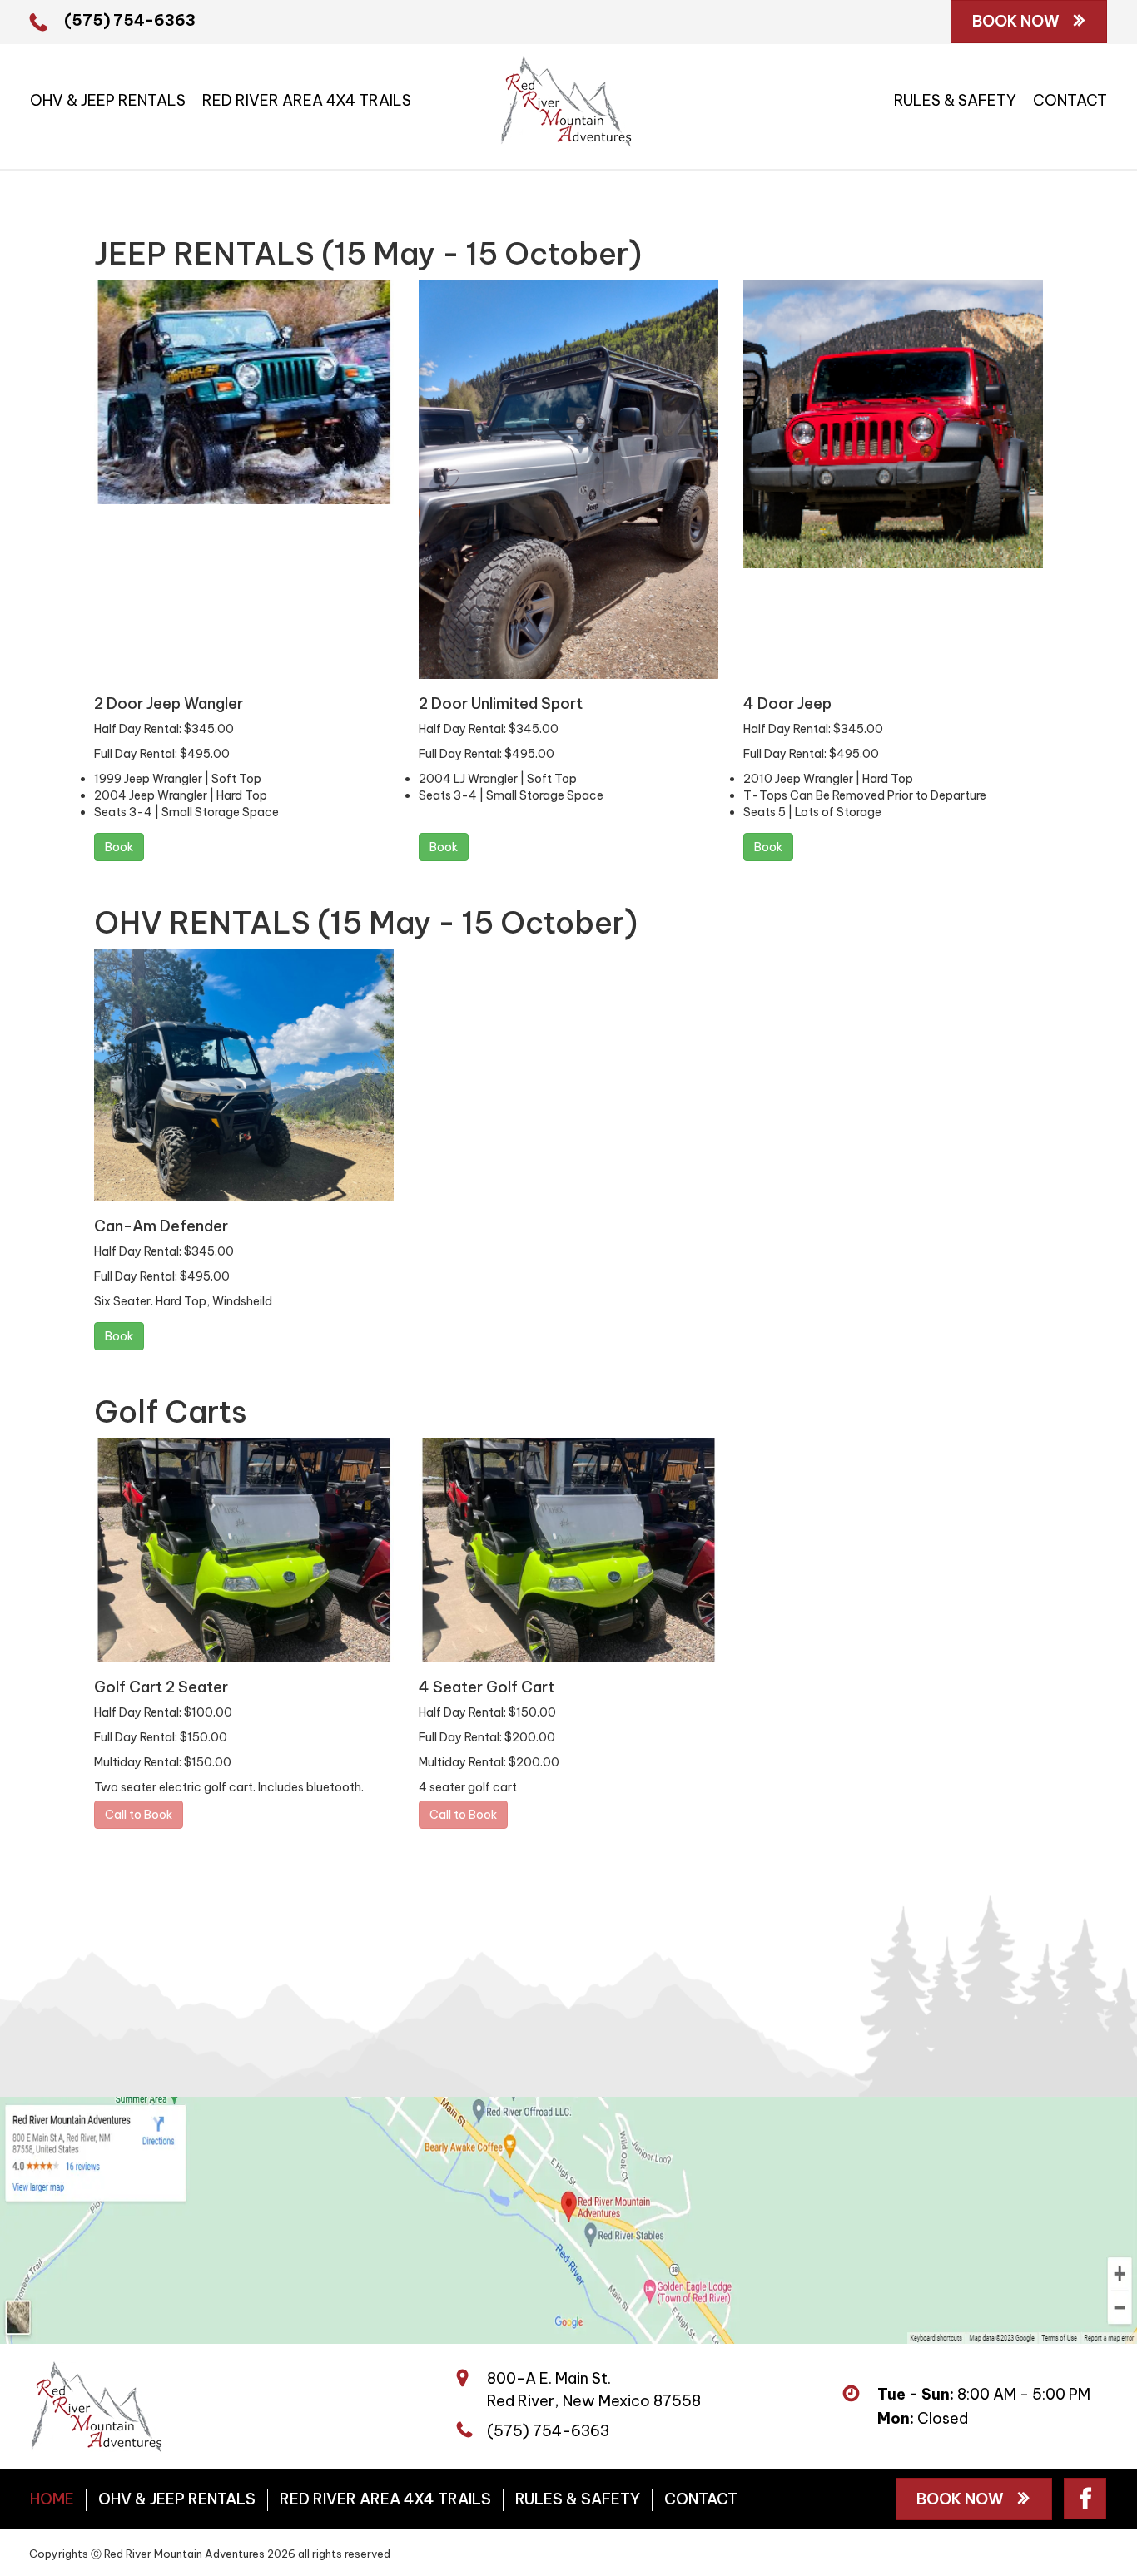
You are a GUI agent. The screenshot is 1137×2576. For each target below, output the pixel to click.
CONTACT (1070, 100)
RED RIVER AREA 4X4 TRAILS (307, 100)
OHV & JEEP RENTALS (108, 100)
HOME (52, 2499)
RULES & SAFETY (955, 100)
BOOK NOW (1018, 21)
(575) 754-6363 (130, 20)
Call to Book (139, 1815)
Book (119, 847)
